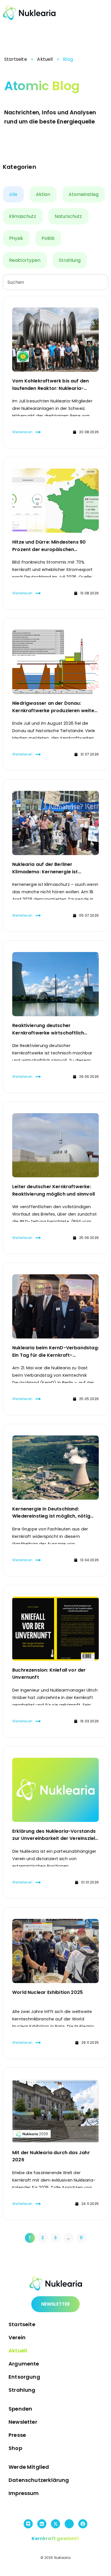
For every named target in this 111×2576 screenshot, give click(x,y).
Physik (16, 238)
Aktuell (45, 59)
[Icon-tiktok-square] (69, 2524)
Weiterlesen (22, 432)
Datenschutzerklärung (39, 2480)
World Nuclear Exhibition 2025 (48, 1992)
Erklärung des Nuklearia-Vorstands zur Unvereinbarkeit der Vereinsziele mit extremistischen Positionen (55, 1838)
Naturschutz (68, 216)
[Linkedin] (42, 2524)
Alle (13, 194)
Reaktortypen (25, 260)
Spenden (20, 2409)
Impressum (24, 2493)
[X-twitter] (55, 2524)
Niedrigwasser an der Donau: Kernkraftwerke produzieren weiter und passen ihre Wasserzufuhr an (54, 710)
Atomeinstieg (84, 194)
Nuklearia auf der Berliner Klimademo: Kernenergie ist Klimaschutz (45, 872)
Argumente (24, 2364)
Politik (48, 238)
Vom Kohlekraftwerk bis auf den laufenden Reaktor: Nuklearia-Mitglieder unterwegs (51, 388)
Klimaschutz (23, 216)
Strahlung (70, 260)
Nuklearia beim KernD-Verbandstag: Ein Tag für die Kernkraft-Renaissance (55, 1355)
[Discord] (28, 2524)
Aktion (43, 194)
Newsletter (23, 2422)
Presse (17, 2435)
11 (83, 2237)
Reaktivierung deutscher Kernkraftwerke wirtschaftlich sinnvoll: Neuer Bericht (48, 1033)
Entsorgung (24, 2377)
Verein (17, 2337)
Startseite (16, 59)
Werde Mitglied (29, 2467)
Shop (15, 2448)
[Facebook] (83, 2524)
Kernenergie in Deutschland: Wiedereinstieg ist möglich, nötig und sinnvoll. (51, 1516)
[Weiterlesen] (38, 432)
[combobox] (55, 282)
